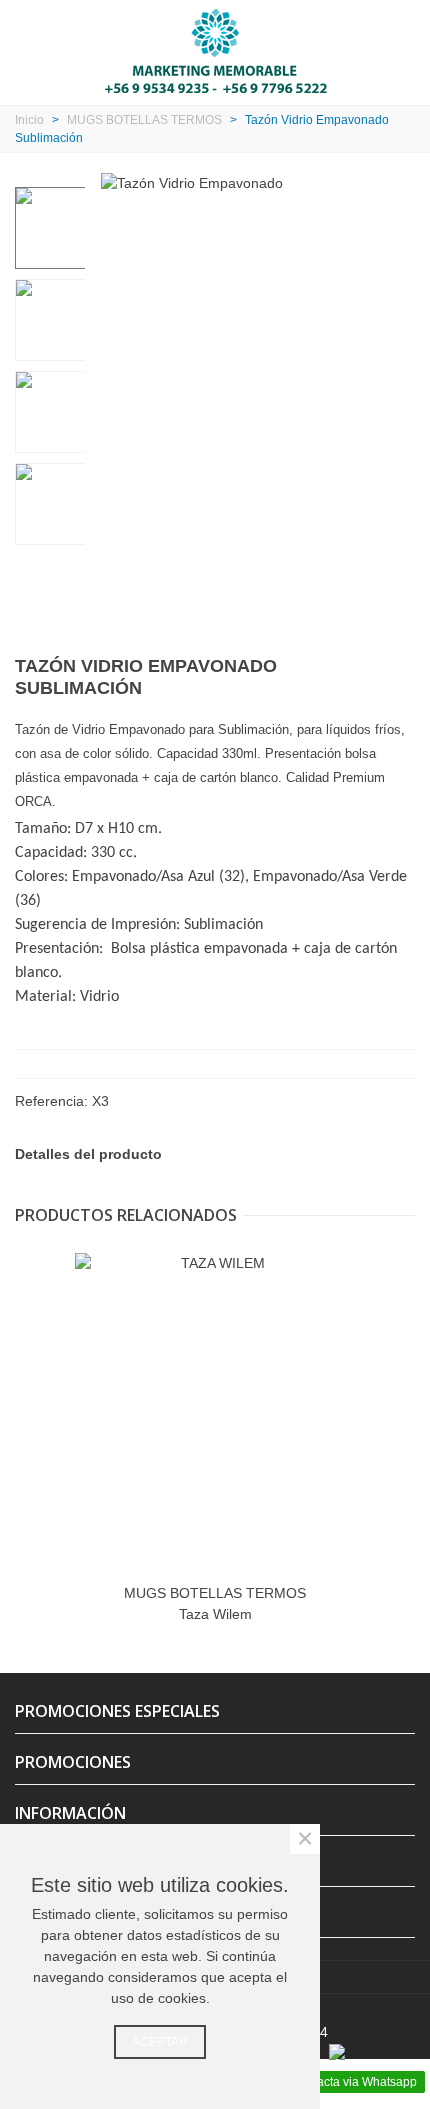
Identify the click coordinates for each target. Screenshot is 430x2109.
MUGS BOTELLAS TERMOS (215, 1593)
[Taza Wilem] (215, 1413)
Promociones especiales (117, 1711)
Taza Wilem (215, 1614)
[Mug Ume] (368, 671)
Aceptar (160, 2042)
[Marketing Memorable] (215, 50)
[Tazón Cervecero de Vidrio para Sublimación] (400, 671)
